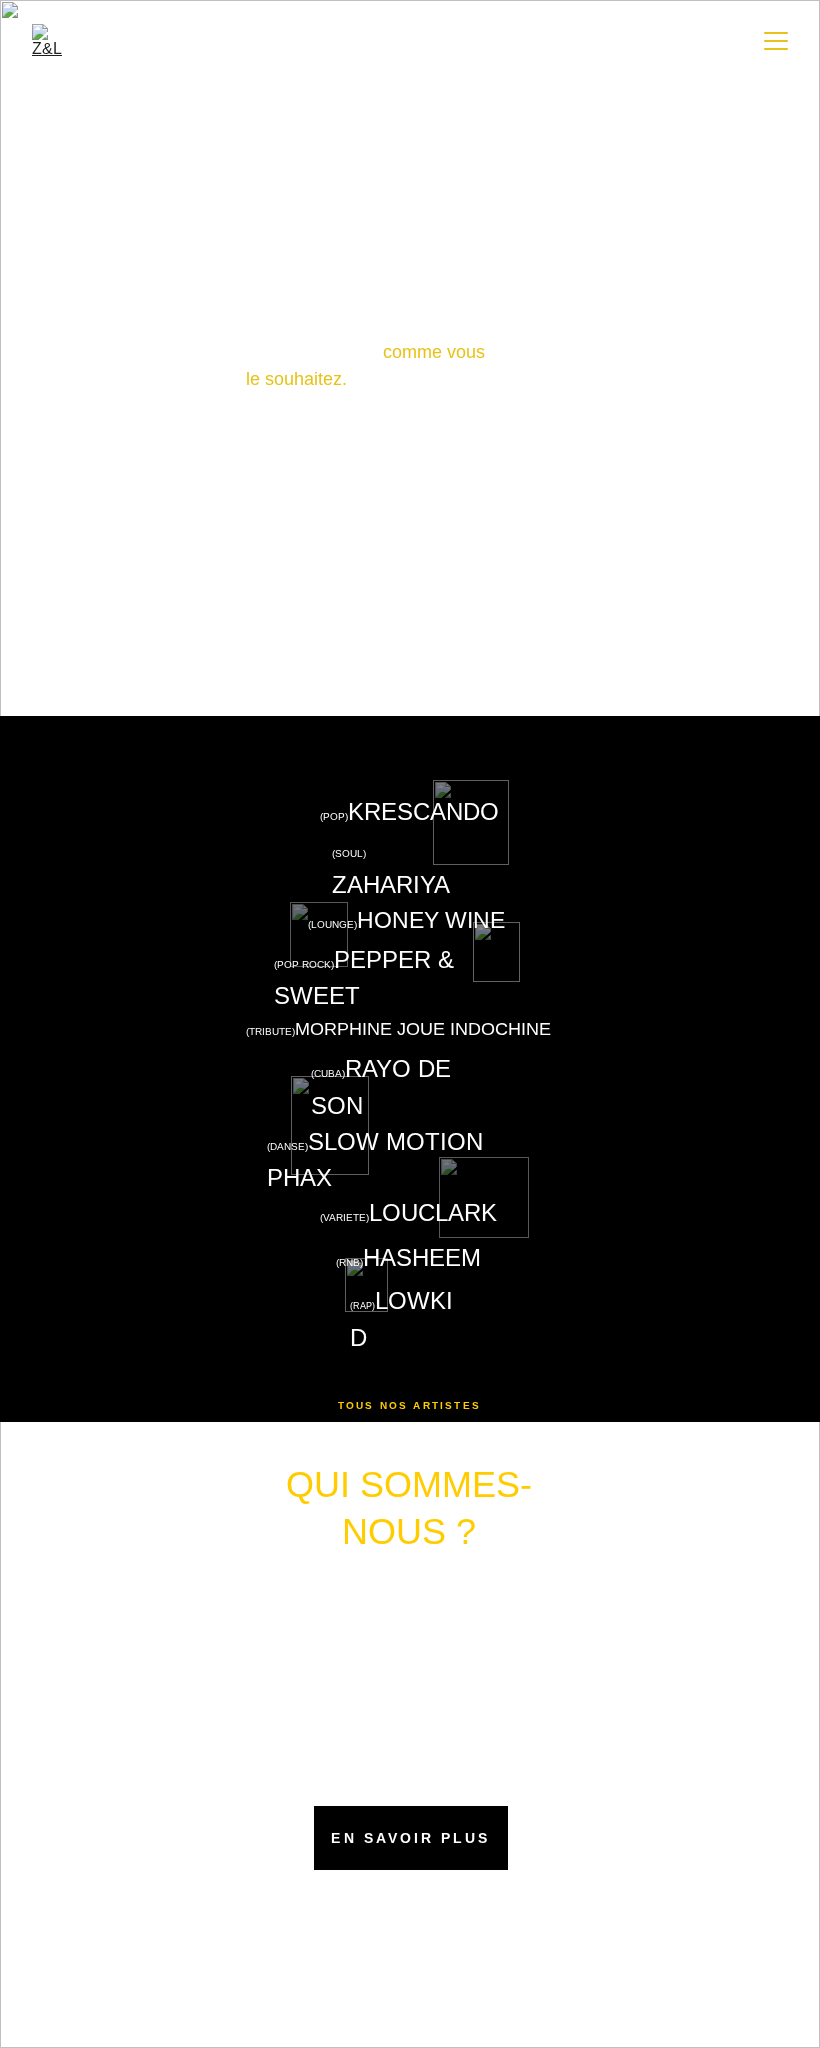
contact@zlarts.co (404, 1911)
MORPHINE (343, 1029)
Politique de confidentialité (390, 2034)
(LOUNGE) (332, 924)
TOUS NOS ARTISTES (409, 1405)
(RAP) (362, 1306)
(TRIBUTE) (270, 1031)
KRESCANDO (423, 811)
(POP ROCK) (304, 964)
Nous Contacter (410, 636)
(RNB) (349, 1262)
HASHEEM (422, 1257)
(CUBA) (328, 1073)
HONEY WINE (431, 920)
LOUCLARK (433, 1212)
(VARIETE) (344, 1217)
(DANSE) (287, 1146)
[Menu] (776, 41)
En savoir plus (410, 1838)
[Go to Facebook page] (379, 1965)
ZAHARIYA (391, 884)
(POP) (334, 816)
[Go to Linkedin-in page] (441, 1965)
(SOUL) (350, 853)
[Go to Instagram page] (410, 1965)
